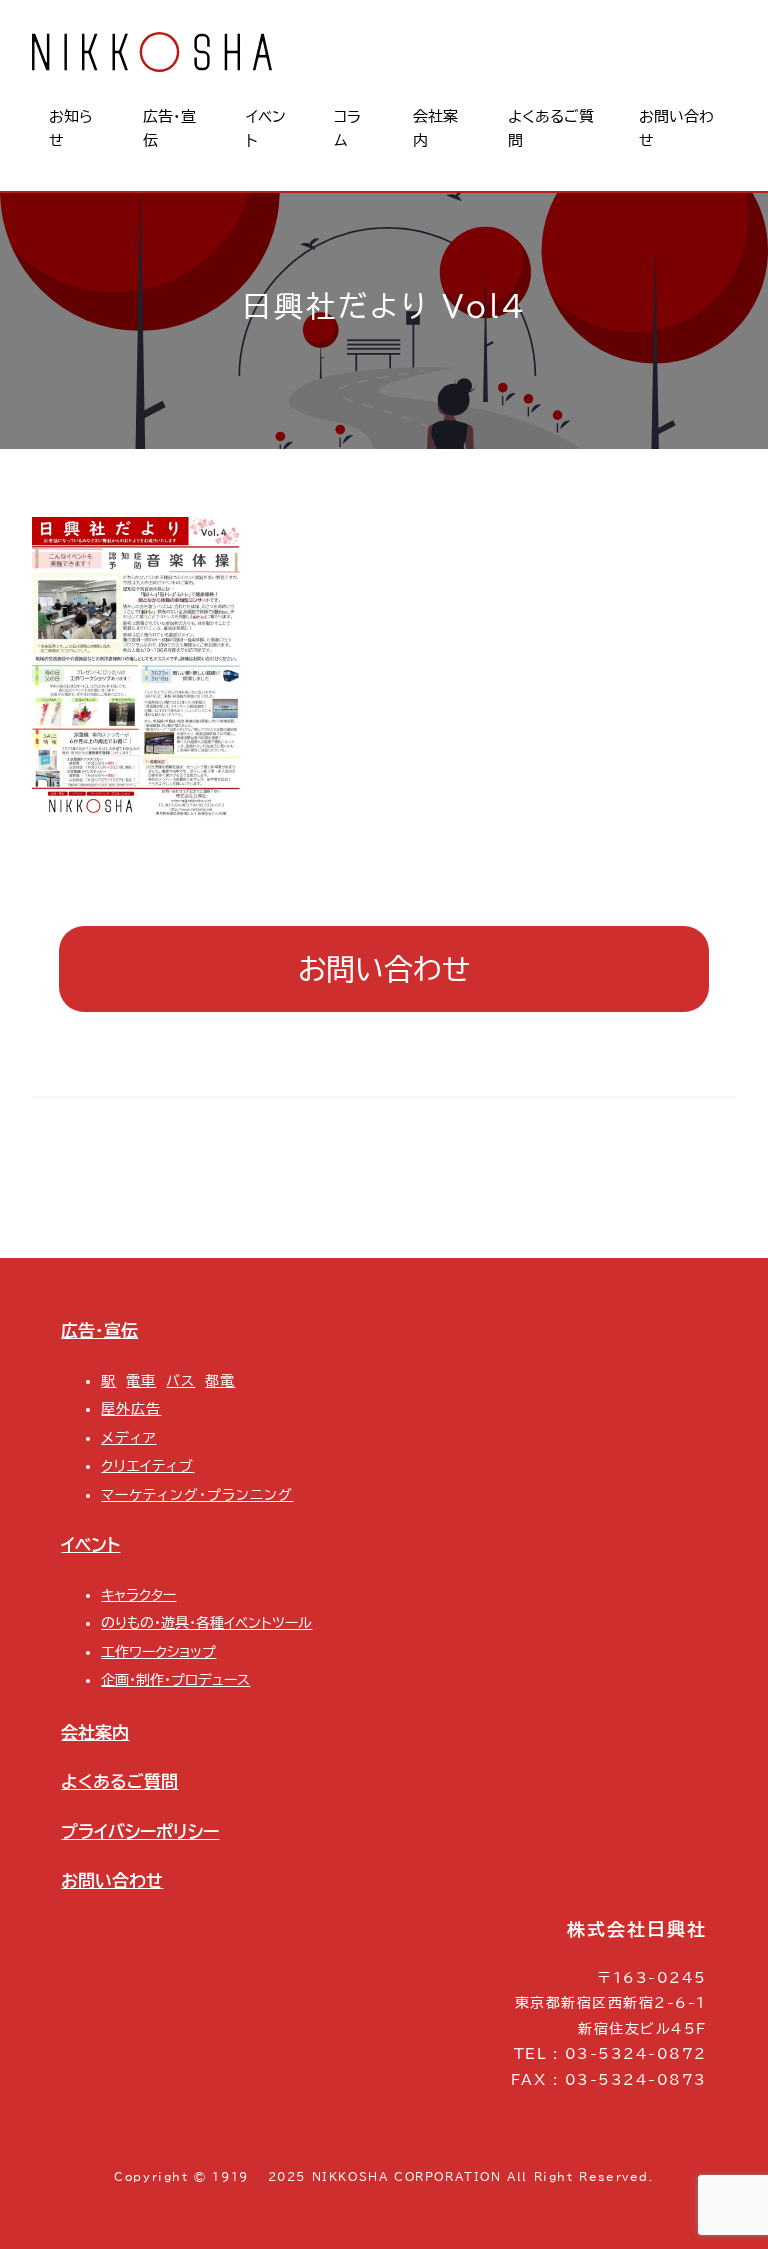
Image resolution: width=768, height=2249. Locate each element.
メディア (128, 1438)
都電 (220, 1381)
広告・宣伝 (99, 1330)
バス (180, 1381)
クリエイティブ (147, 1466)
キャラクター (138, 1595)
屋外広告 (131, 1409)
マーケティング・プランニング (197, 1495)
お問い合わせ (384, 968)
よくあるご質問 (119, 1781)
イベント (90, 1544)
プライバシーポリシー (140, 1831)
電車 (141, 1381)
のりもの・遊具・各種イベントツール (206, 1623)
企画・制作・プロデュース (175, 1680)
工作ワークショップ (158, 1652)
